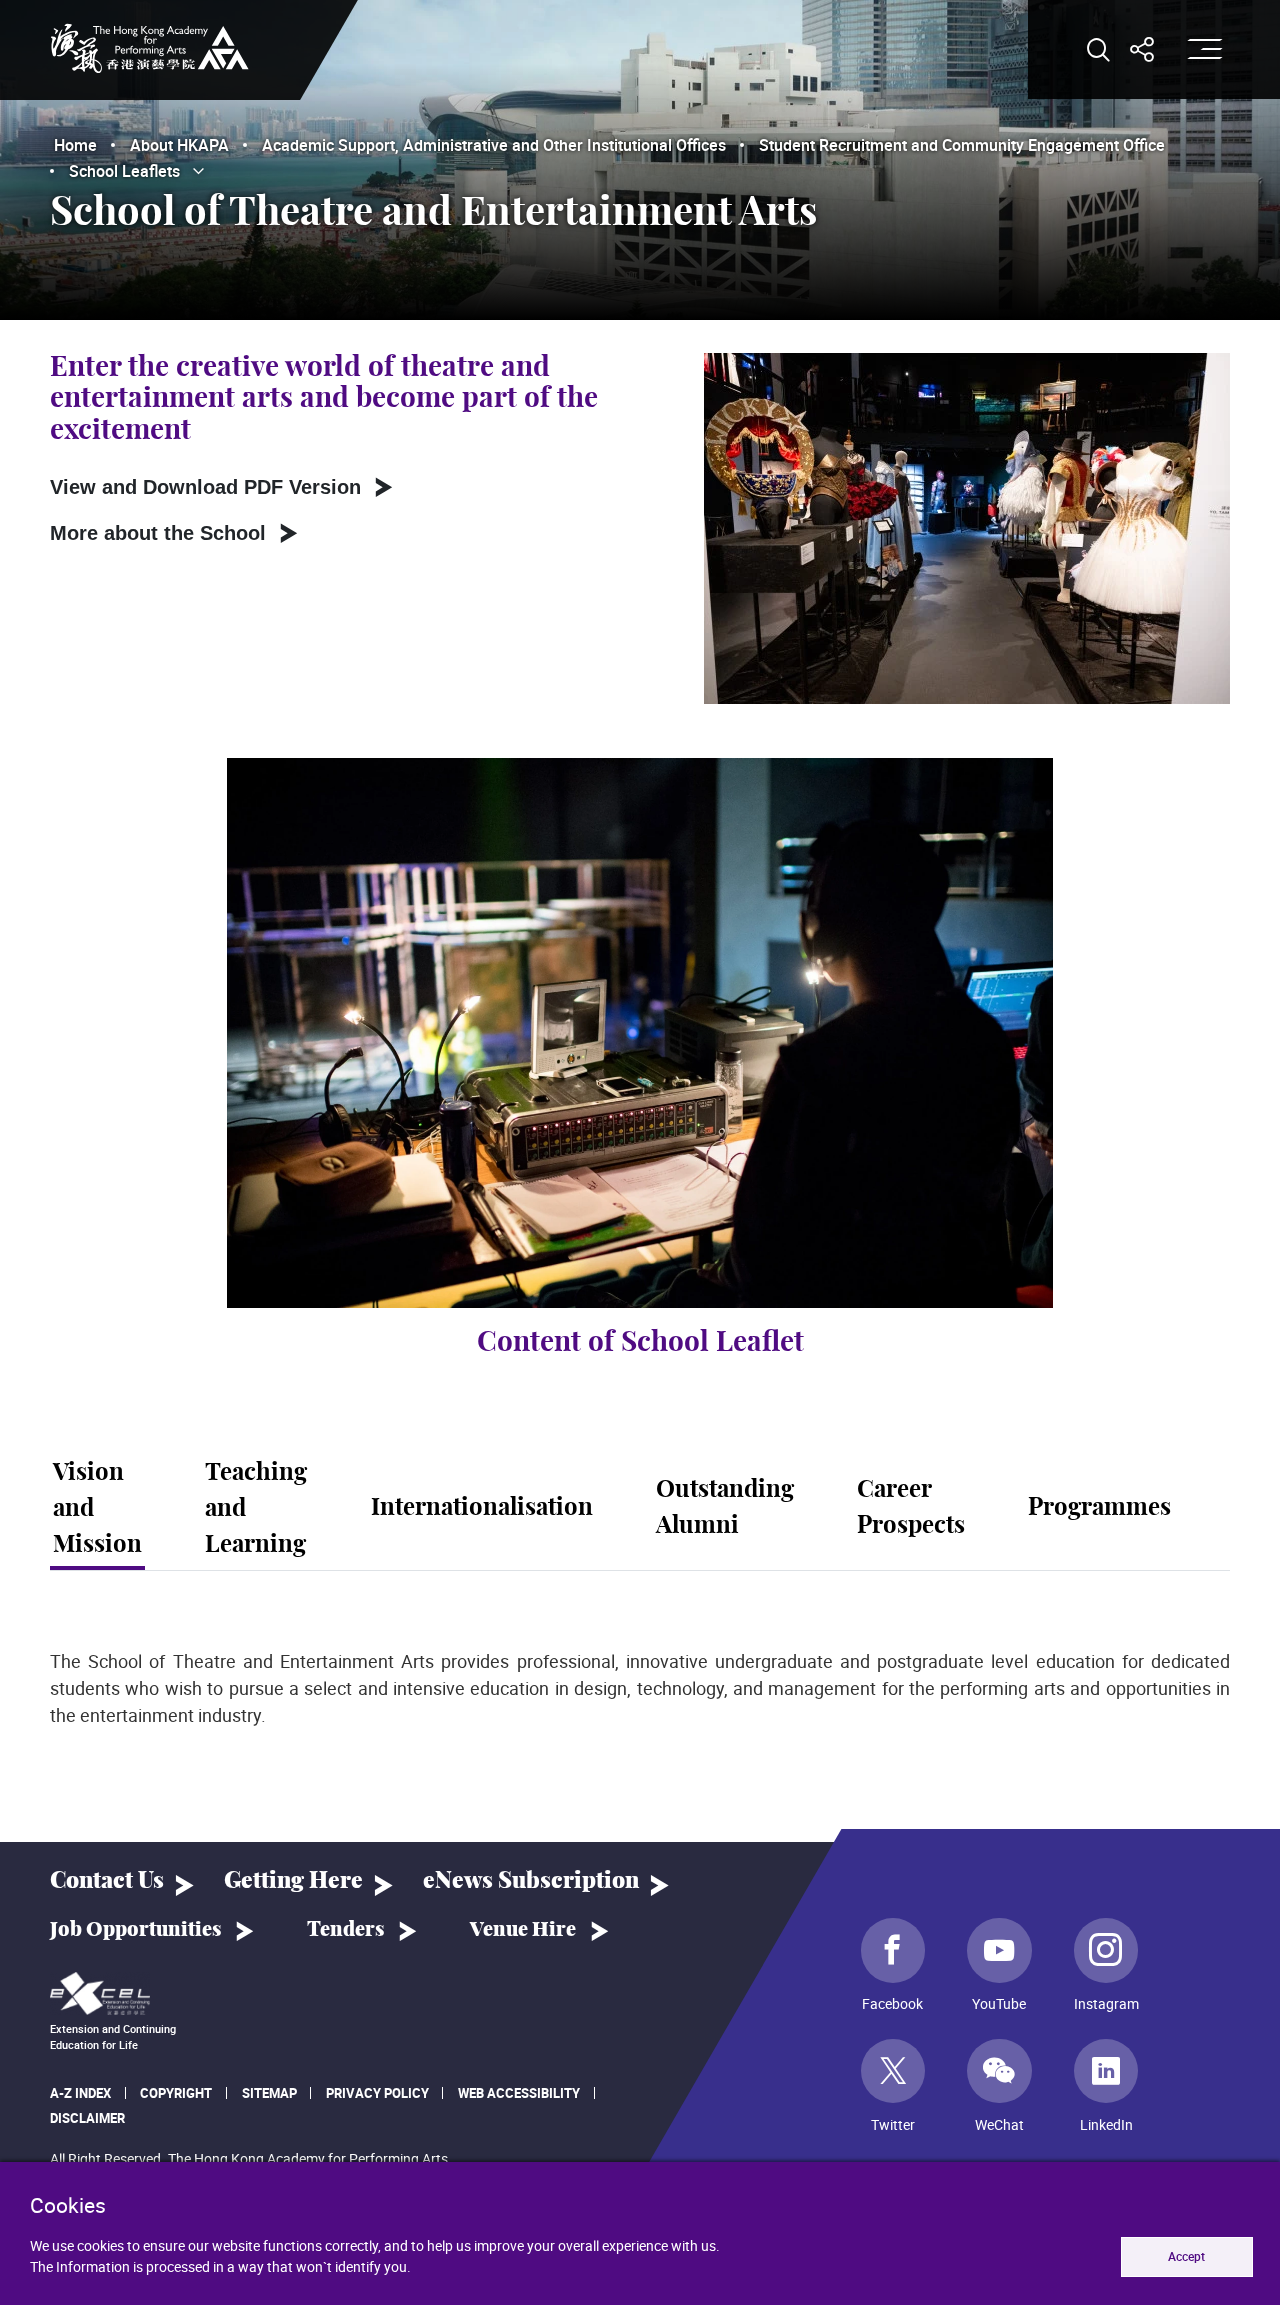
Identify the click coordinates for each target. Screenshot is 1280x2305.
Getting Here (293, 1881)
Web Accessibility (519, 2093)
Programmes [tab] (1099, 1508)
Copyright (176, 2093)
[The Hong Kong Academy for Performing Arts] (150, 48)
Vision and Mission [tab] (97, 1509)
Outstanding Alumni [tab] (725, 1508)
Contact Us (107, 1881)
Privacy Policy (377, 2093)
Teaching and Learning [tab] (256, 1509)
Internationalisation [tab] (482, 1508)
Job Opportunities (135, 1930)
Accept (1186, 2256)
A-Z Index (80, 2093)
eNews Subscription (531, 1881)
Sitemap (269, 2093)
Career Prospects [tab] (911, 1508)
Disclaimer (87, 2118)
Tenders (345, 1930)
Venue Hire (523, 1930)
